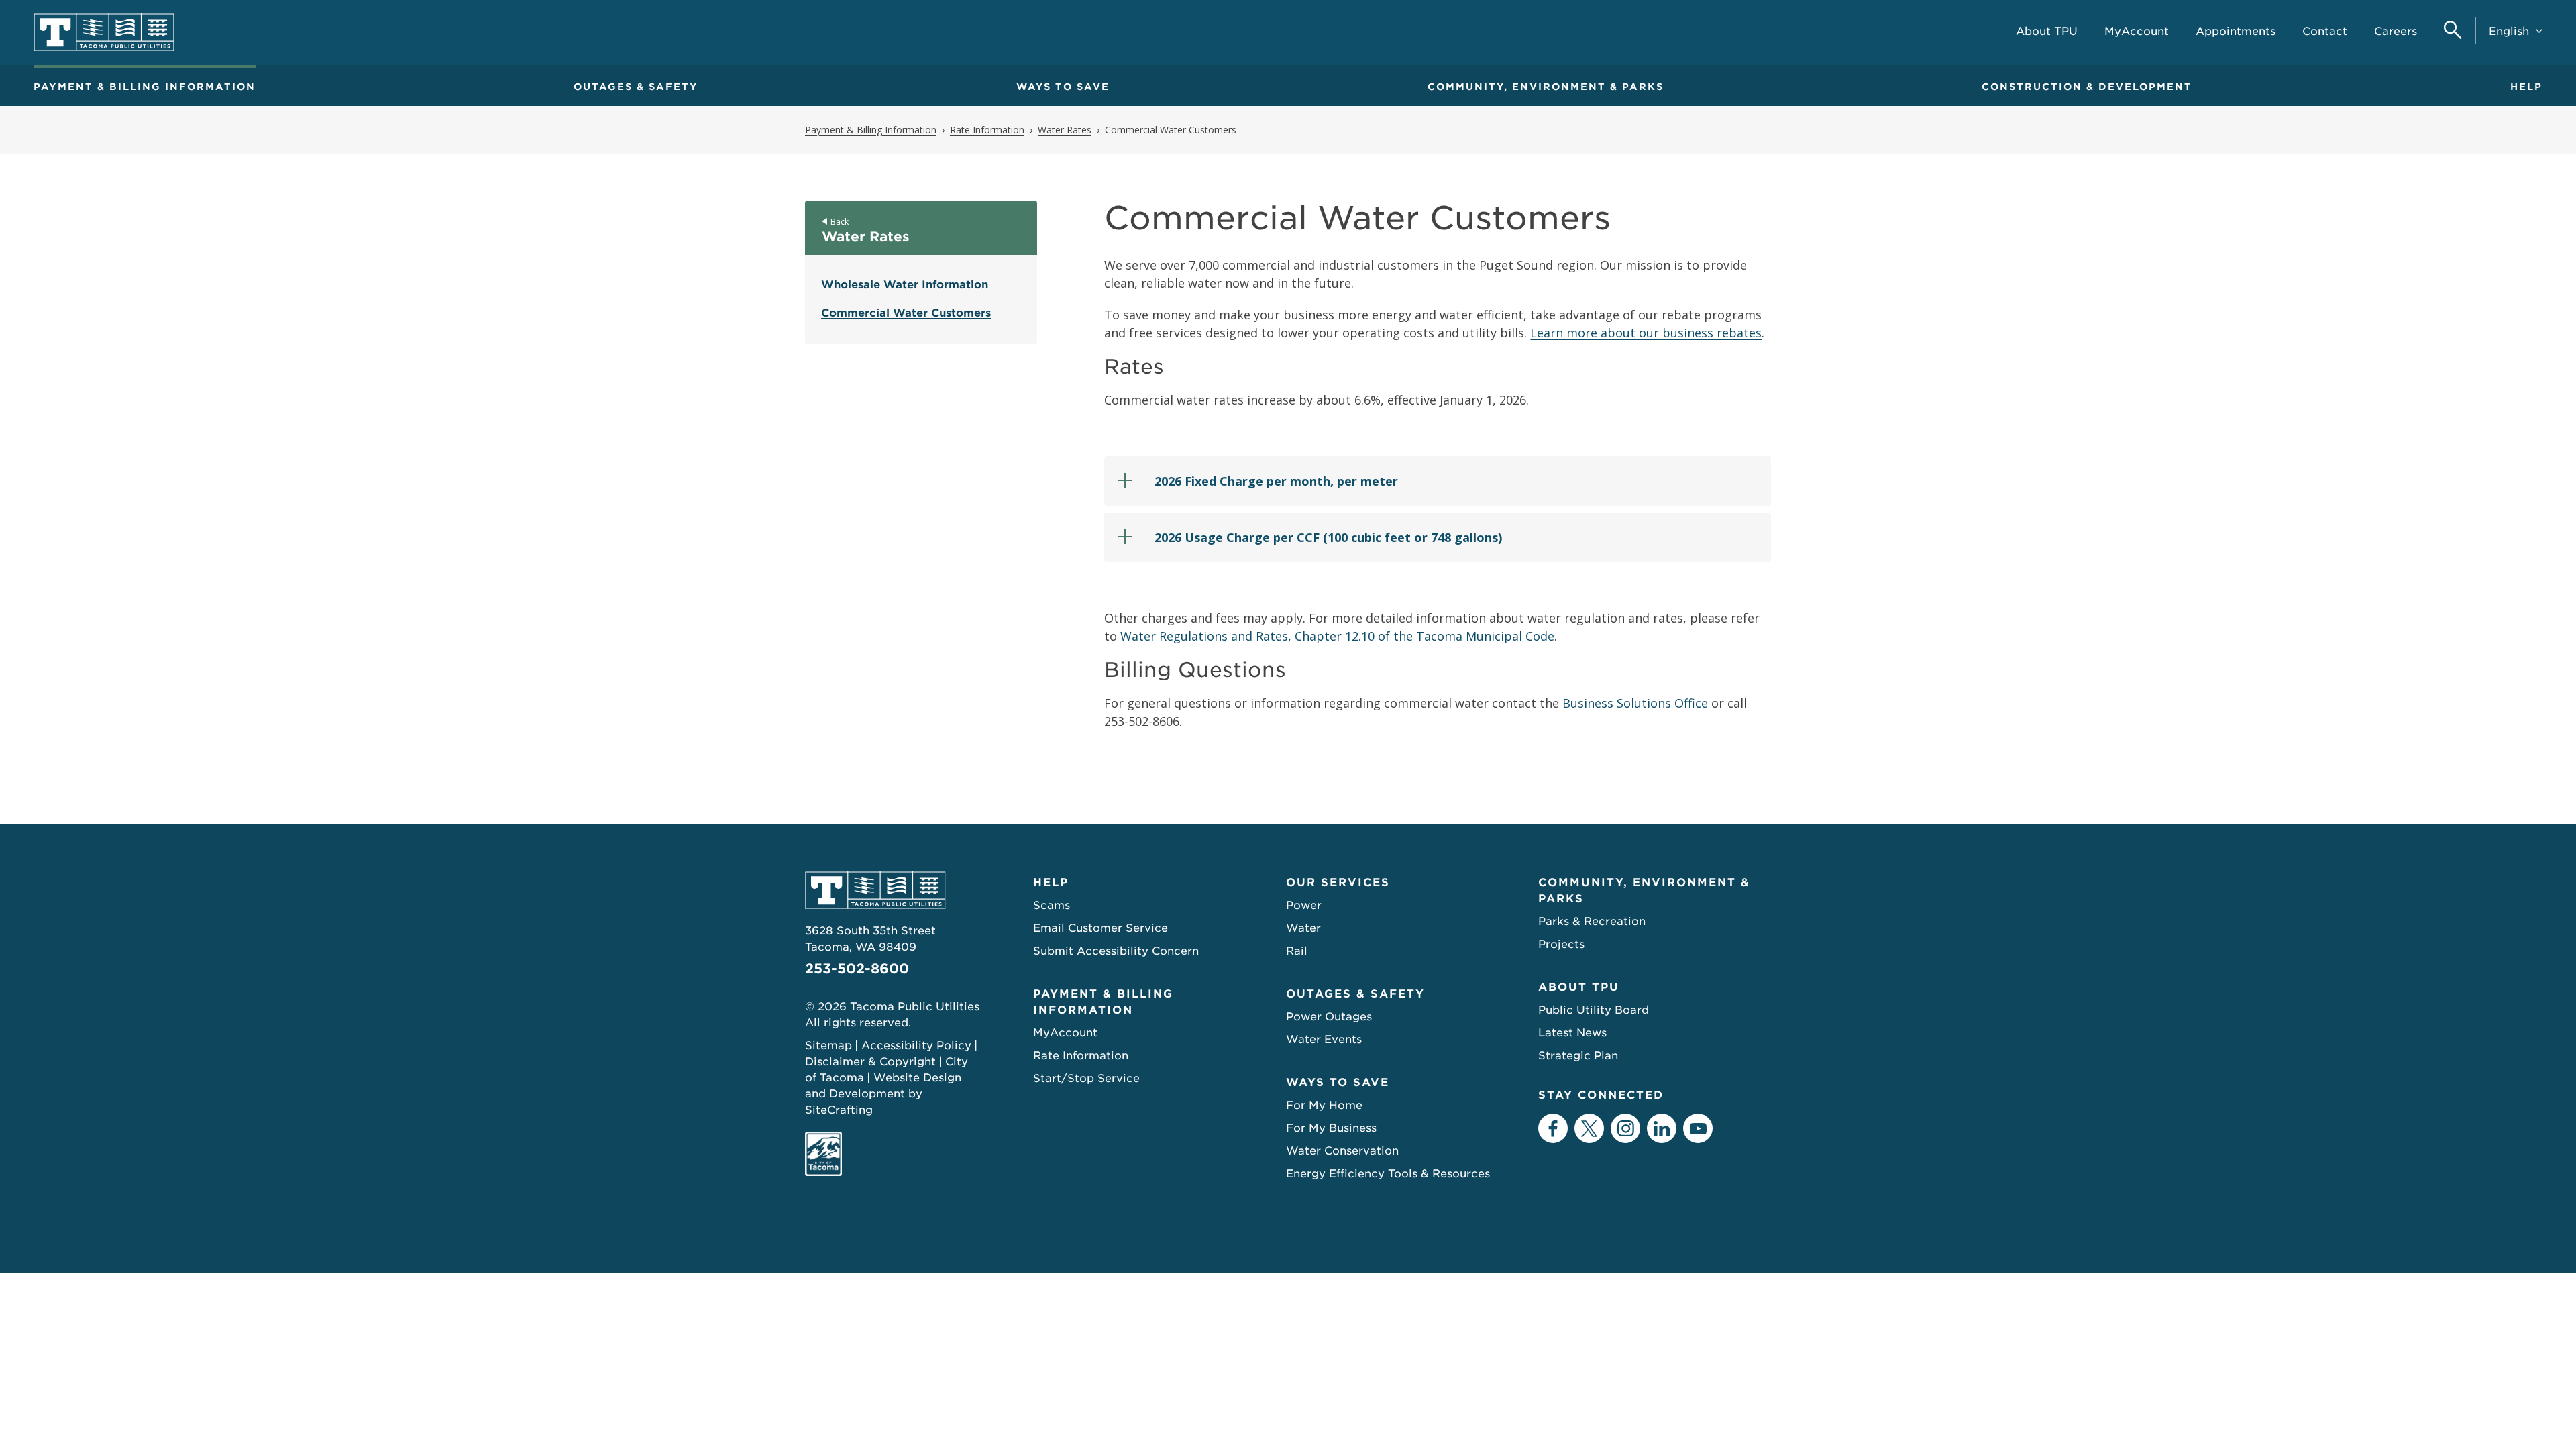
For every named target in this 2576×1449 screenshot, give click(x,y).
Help (2526, 87)
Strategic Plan (1578, 1056)
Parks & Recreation (1592, 921)
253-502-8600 (857, 969)
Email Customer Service (1101, 928)
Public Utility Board (1594, 1010)
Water (1303, 928)
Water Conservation (1342, 1151)
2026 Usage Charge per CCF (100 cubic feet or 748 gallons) (1328, 537)
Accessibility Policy (916, 1045)
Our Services (1338, 882)
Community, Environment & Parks (1546, 87)
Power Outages (1329, 1017)
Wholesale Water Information (905, 285)
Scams (1052, 905)
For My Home (1324, 1105)
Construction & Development (2087, 87)
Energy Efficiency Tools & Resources (1388, 1174)
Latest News (1572, 1033)
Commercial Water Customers (906, 313)
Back (840, 222)
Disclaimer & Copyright (870, 1062)
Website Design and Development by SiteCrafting (883, 1094)
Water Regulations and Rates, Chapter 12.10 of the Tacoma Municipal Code (1337, 636)
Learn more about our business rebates (1646, 333)
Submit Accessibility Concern (1116, 951)
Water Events (1324, 1039)
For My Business (1331, 1128)
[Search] (2453, 31)
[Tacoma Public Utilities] (104, 33)
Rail (1297, 951)
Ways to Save (1063, 87)
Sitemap (828, 1045)
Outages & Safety (636, 87)
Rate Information (1081, 1056)
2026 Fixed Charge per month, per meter (1276, 481)
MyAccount (1065, 1033)
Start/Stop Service (1086, 1078)
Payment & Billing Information (145, 87)
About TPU (1579, 987)
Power (1304, 905)
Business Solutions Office (1635, 703)
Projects (1561, 944)
